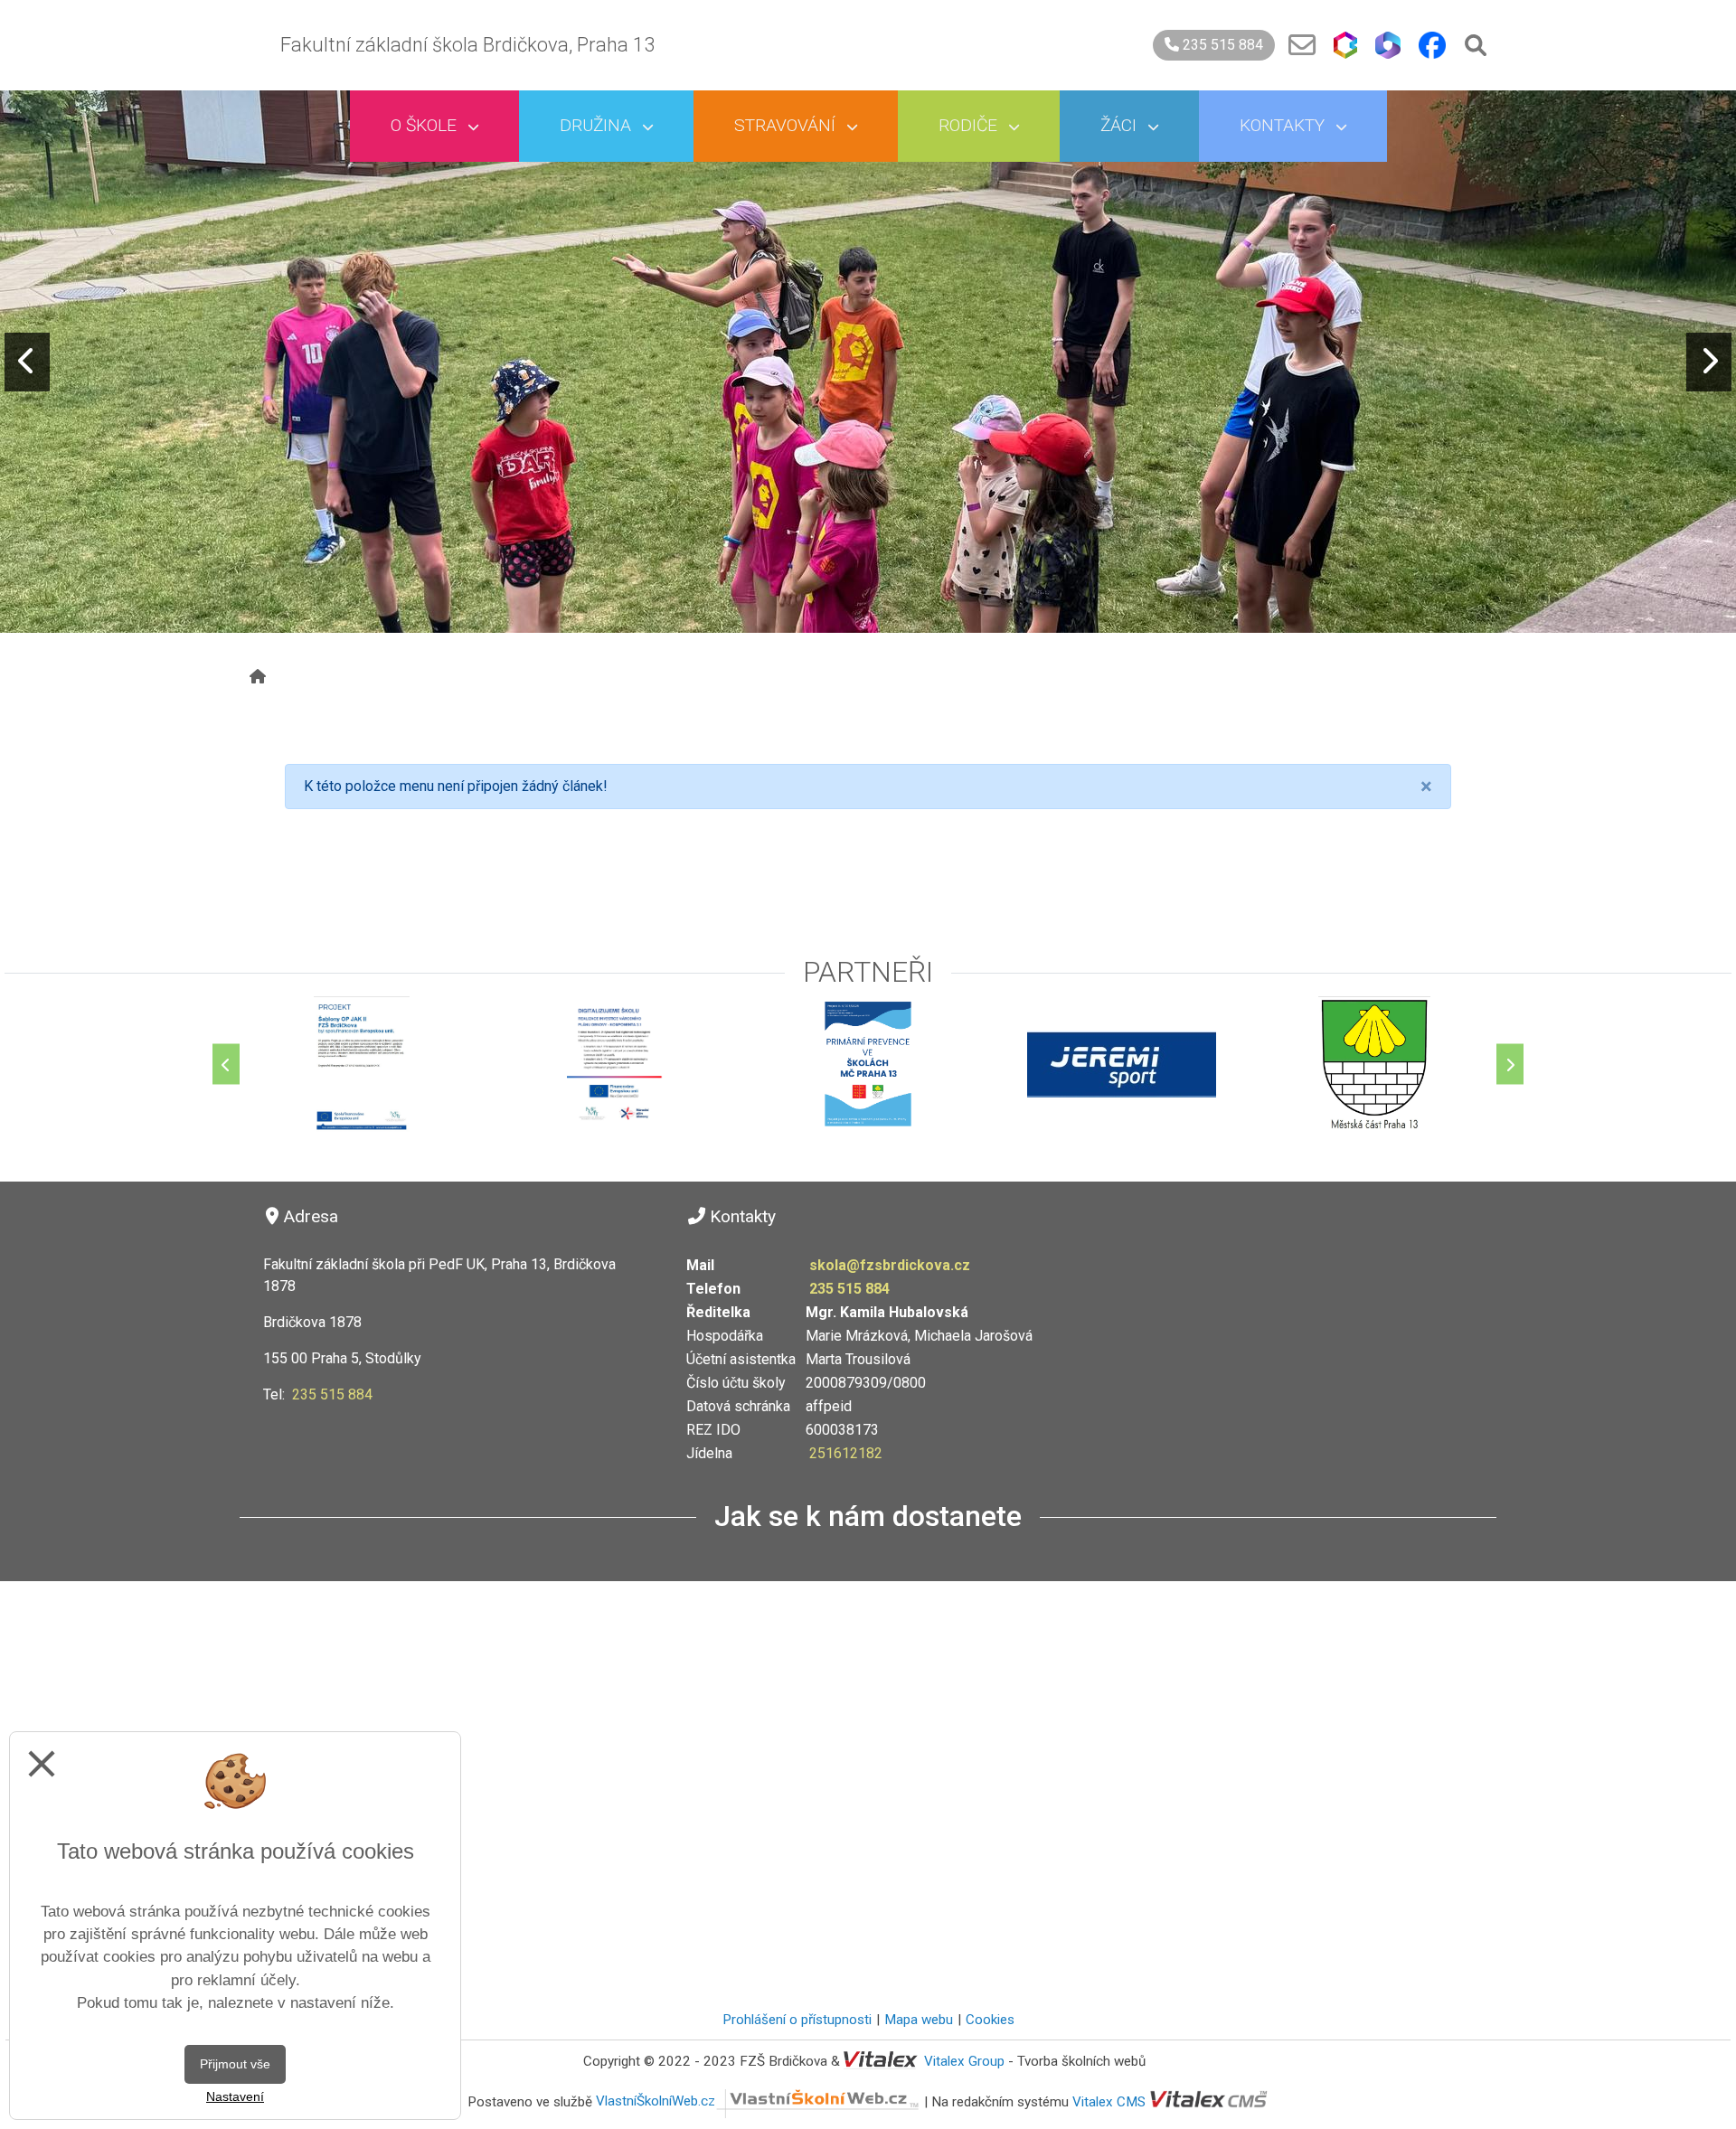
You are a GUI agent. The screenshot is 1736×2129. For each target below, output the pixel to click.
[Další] (1510, 1064)
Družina (598, 125)
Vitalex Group (964, 2061)
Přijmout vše (235, 2064)
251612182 (846, 1453)
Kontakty (1284, 125)
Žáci (1121, 125)
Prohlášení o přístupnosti (797, 2020)
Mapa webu (919, 2020)
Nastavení (235, 2096)
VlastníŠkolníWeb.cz (656, 2101)
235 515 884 (1221, 45)
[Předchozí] (226, 1064)
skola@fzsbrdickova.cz (890, 1265)
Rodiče (970, 125)
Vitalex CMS (1109, 2101)
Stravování (787, 125)
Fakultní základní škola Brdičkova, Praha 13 (467, 45)
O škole (426, 125)
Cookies (990, 2020)
